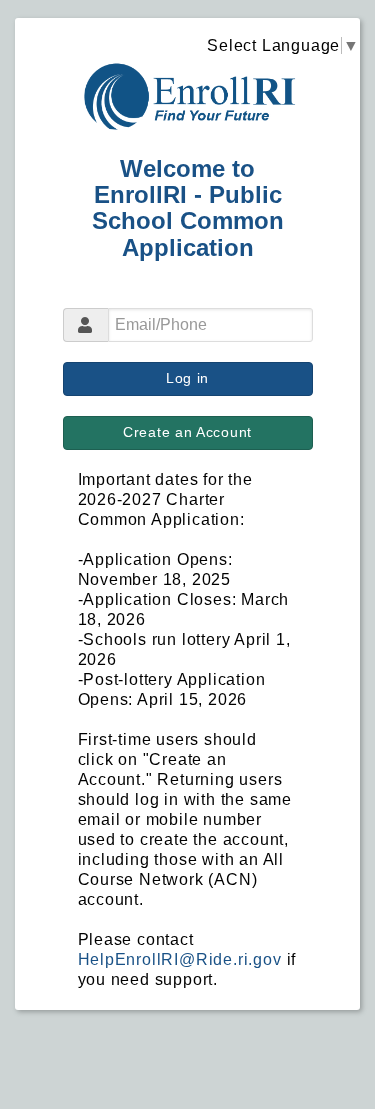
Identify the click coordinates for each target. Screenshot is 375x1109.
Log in (187, 378)
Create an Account (187, 432)
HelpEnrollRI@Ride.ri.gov (180, 959)
